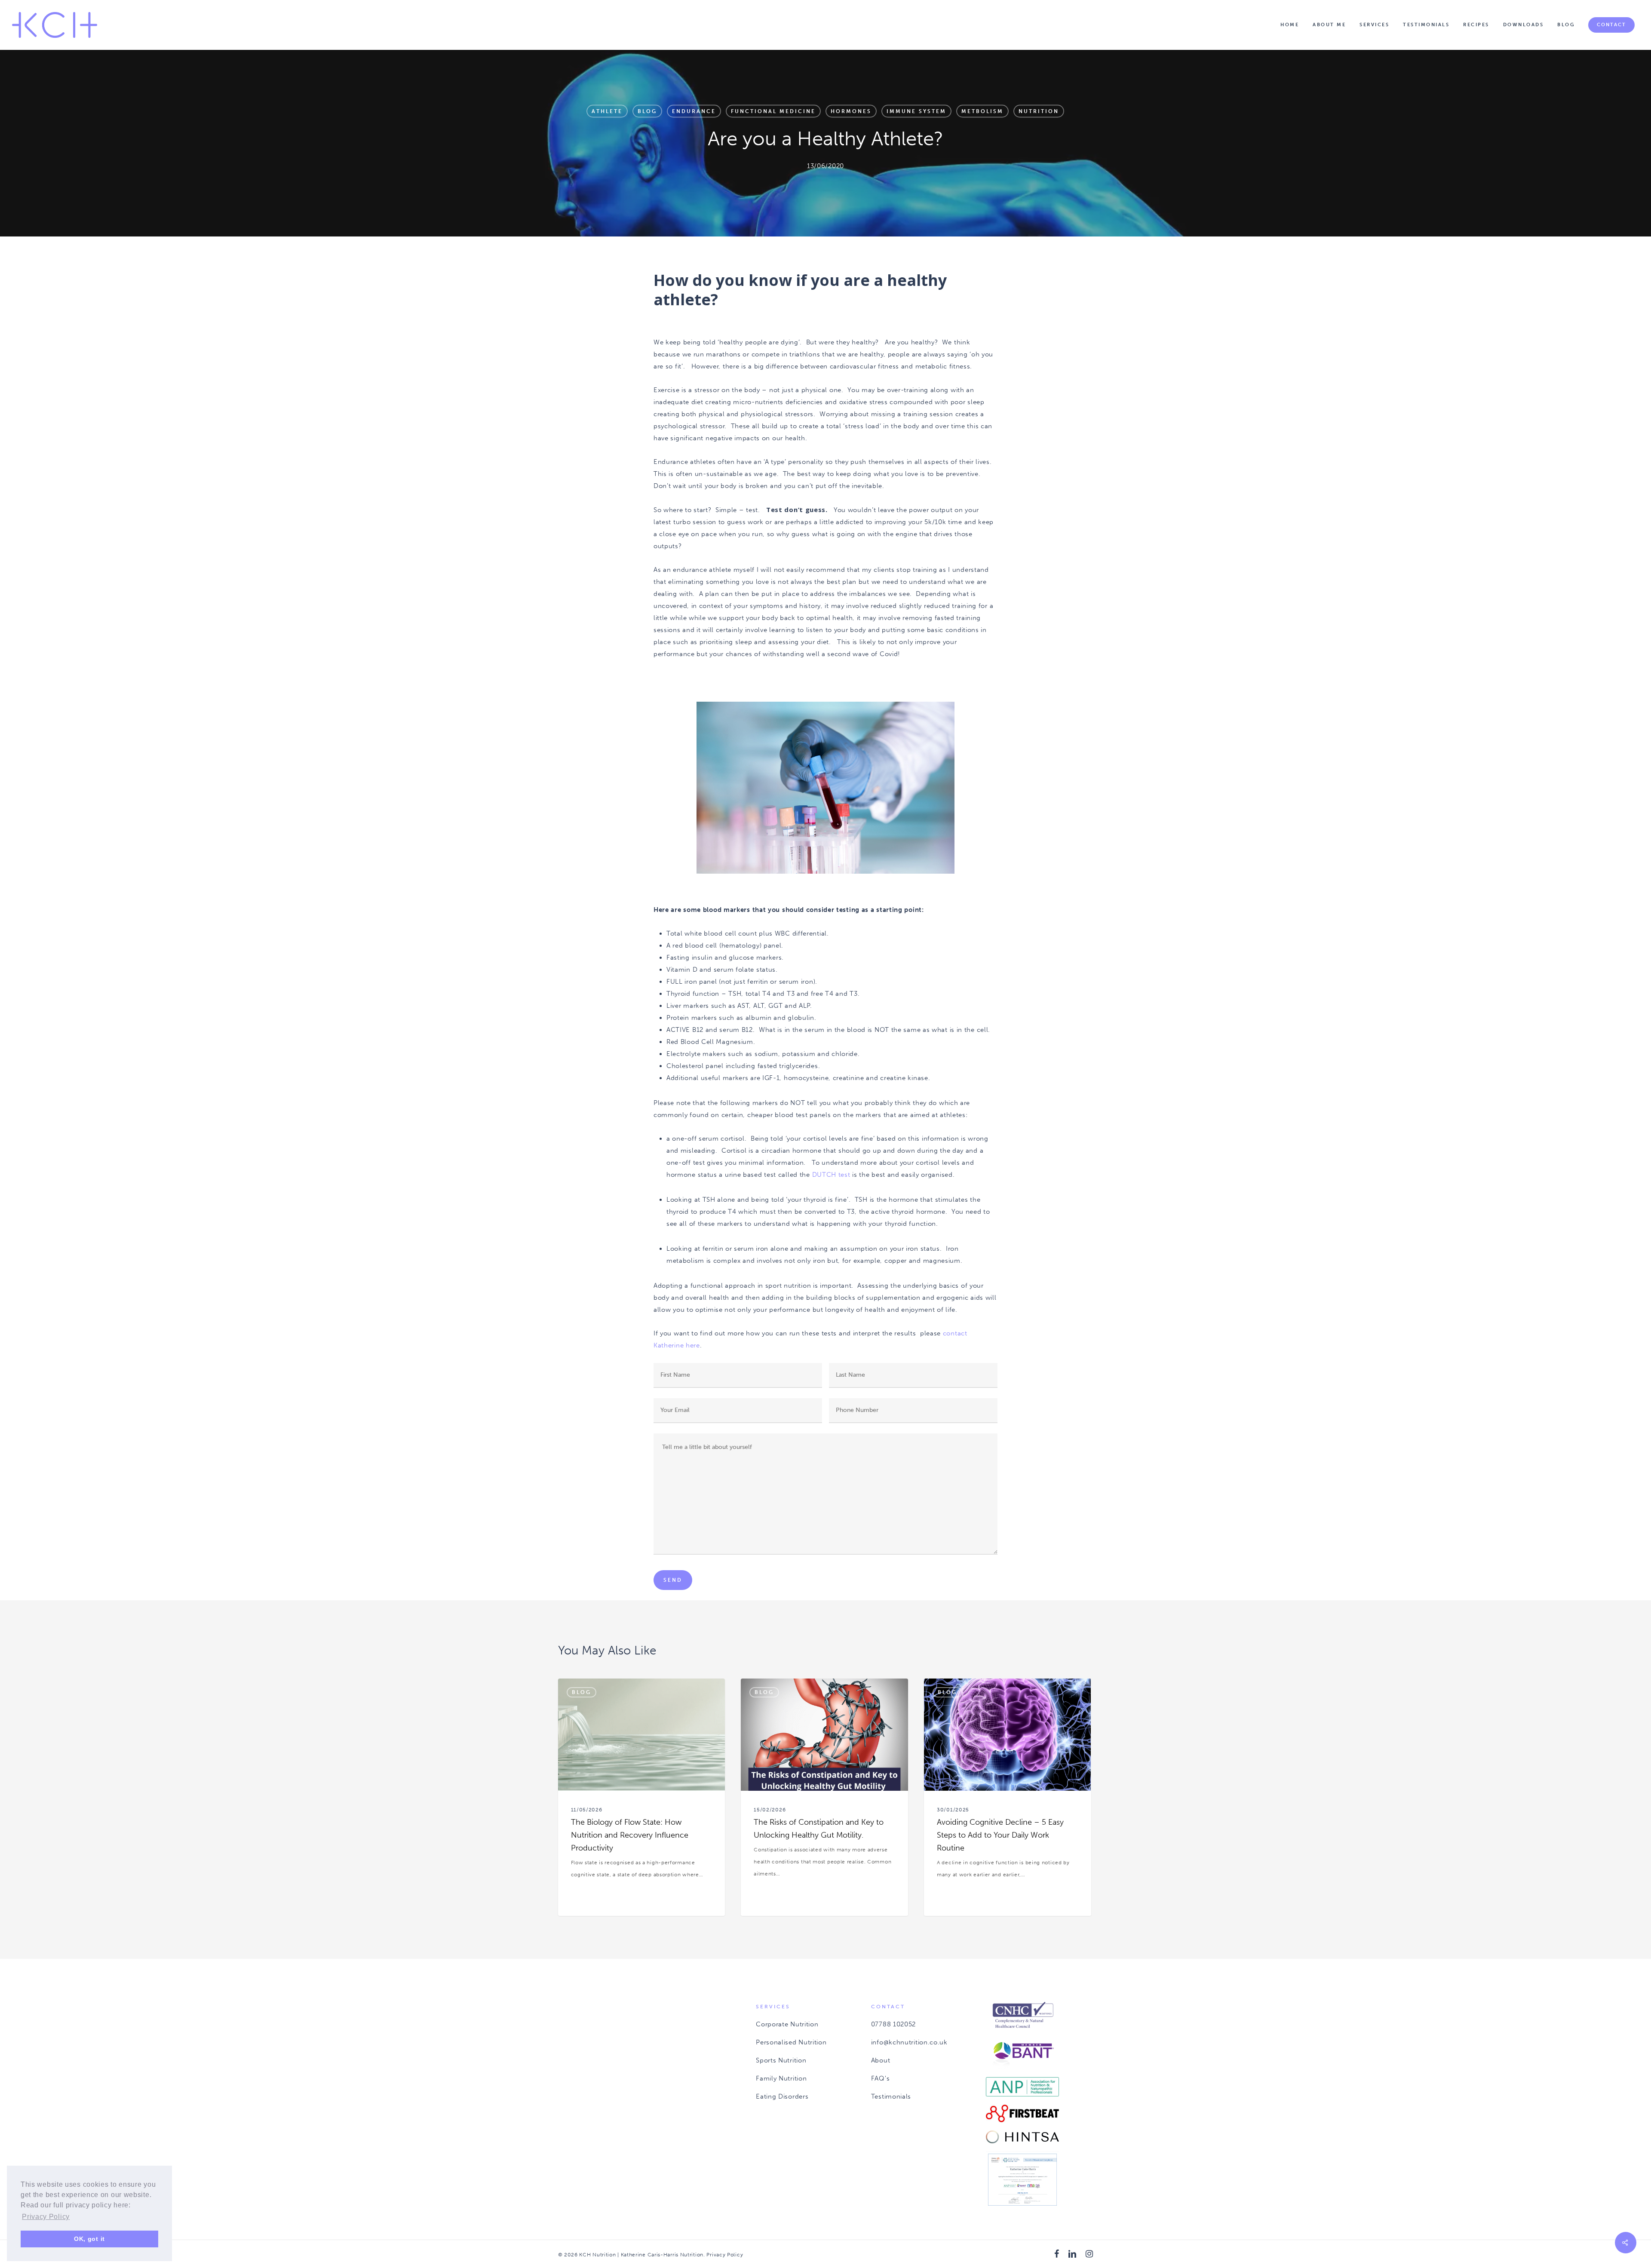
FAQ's (881, 2078)
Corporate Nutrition (787, 2024)
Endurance (694, 111)
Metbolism (982, 111)
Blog (647, 111)
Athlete (607, 111)
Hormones (851, 111)
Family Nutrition (781, 2078)
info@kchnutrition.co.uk (909, 2042)
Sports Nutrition (781, 2060)
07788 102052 (893, 2024)
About (881, 2060)
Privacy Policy (725, 2255)
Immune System (916, 111)
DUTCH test (830, 1175)
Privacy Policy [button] (46, 2217)
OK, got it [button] (89, 2239)
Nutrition (1039, 111)
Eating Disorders (782, 2096)
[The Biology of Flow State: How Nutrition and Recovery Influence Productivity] (641, 1797)
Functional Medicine (773, 111)
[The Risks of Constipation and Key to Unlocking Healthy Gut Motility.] (824, 1797)
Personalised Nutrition (791, 2042)
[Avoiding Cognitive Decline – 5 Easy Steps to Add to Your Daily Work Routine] (1007, 1797)
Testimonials (891, 2096)
